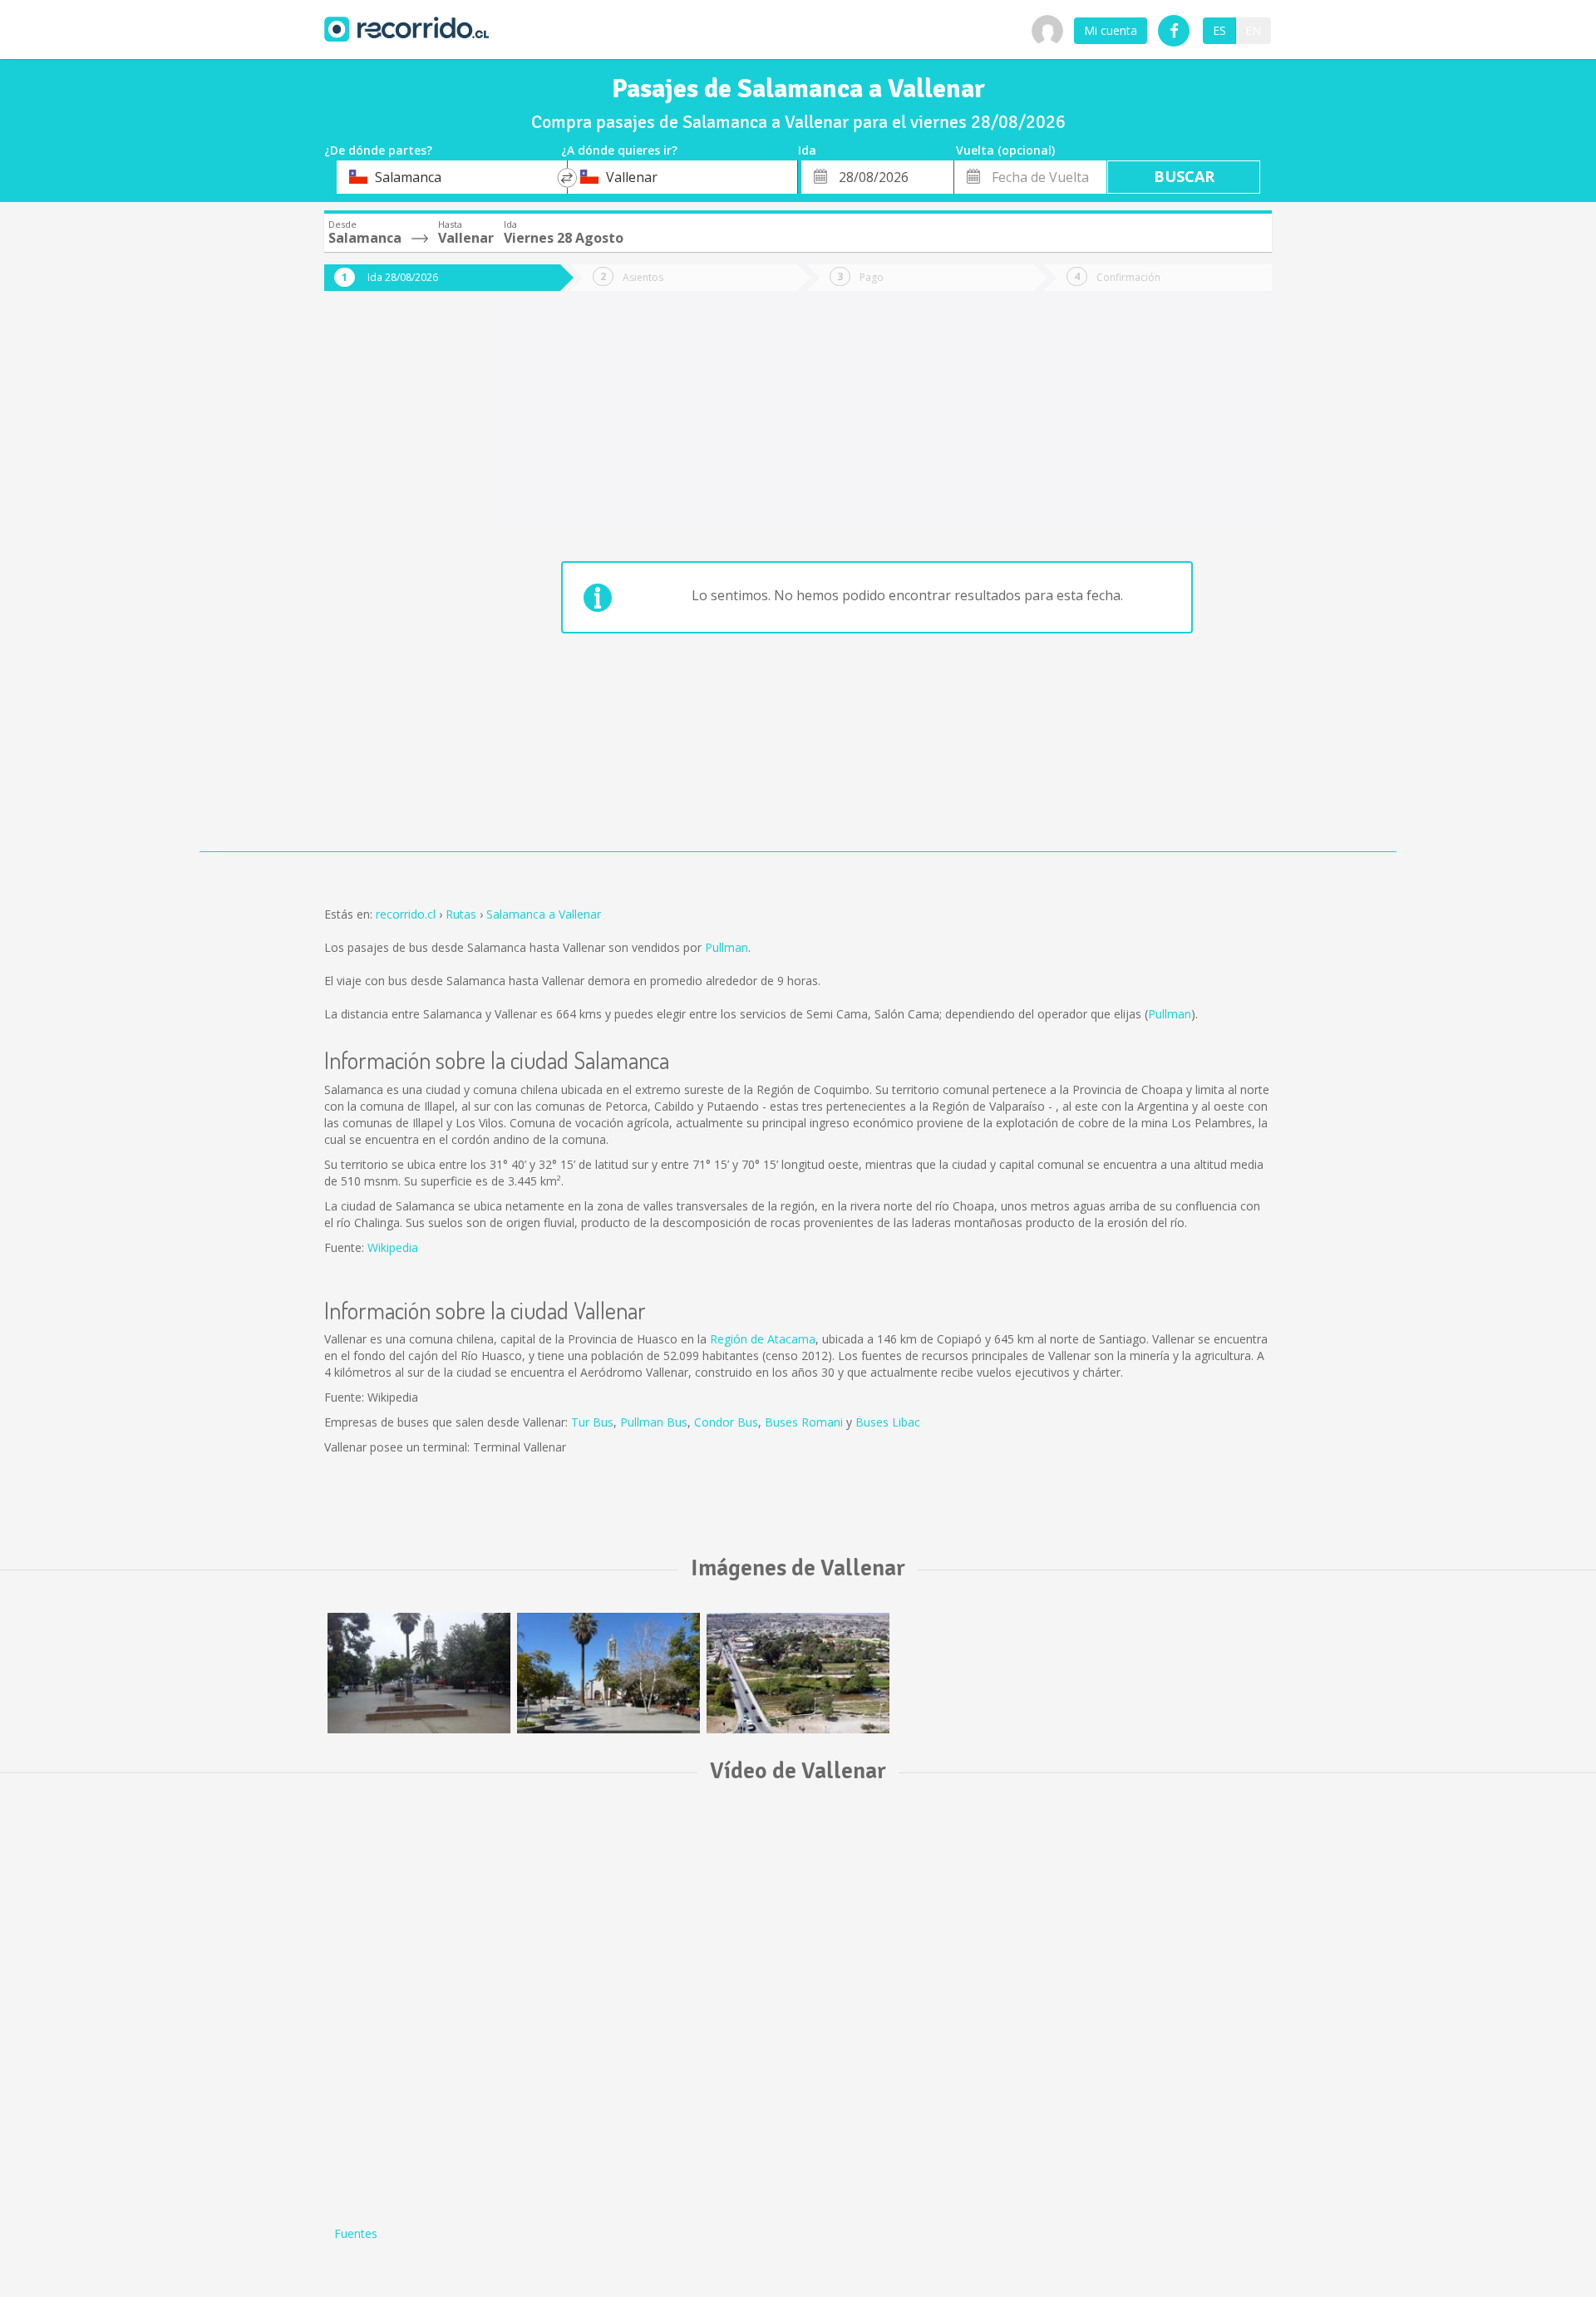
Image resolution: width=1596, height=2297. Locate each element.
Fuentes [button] (356, 2233)
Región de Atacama (763, 1339)
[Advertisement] (391, 584)
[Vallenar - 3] (419, 1673)
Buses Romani (804, 1422)
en (1253, 30)
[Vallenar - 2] (608, 1673)
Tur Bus (592, 1422)
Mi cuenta (1111, 30)
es (1219, 30)
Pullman (727, 947)
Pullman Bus (654, 1422)
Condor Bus (726, 1422)
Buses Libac (888, 1422)
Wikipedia (393, 1247)
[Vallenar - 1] (798, 1673)
